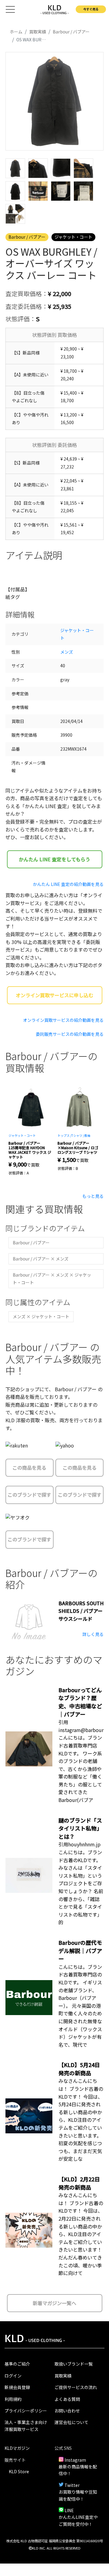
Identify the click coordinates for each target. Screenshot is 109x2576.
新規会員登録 (17, 2387)
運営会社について (71, 2422)
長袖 (87, 1135)
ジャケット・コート (73, 237)
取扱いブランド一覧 (74, 2364)
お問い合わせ (67, 2411)
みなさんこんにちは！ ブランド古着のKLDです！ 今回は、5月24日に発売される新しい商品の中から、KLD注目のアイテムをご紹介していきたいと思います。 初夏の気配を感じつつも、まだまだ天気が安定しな (81, 2120)
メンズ (67, 652)
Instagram (75, 2460)
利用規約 (13, 2399)
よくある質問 (67, 2399)
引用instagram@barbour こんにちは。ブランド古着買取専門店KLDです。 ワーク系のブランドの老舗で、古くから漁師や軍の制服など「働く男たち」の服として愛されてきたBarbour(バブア (81, 1761)
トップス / (64, 1135)
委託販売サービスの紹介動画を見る (70, 1034)
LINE (69, 2510)
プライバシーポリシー (26, 2411)
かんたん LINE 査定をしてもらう (54, 859)
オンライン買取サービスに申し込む (54, 995)
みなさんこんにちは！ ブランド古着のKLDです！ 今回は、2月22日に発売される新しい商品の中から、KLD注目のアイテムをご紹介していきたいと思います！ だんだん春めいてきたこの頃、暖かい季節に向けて (81, 2234)
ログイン (13, 2376)
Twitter (72, 2485)
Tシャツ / (78, 1135)
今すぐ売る (91, 9)
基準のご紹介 (17, 2364)
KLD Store (19, 2471)
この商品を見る (29, 1468)
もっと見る (93, 1196)
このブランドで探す (29, 1495)
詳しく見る (93, 1634)
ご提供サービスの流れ (76, 2387)
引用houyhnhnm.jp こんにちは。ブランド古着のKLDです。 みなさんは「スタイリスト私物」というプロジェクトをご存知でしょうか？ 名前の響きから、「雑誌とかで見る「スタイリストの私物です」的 (81, 1883)
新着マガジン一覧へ (54, 2303)
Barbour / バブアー (27, 237)
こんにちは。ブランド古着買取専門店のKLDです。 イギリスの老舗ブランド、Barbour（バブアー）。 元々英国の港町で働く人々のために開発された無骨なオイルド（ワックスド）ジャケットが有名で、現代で (80, 2006)
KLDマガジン (17, 2448)
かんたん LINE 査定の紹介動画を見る (68, 884)
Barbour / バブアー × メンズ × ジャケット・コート (52, 1279)
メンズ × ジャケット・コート (41, 1316)
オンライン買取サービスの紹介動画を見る (63, 1020)
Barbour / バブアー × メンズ (41, 1259)
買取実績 (63, 2376)
